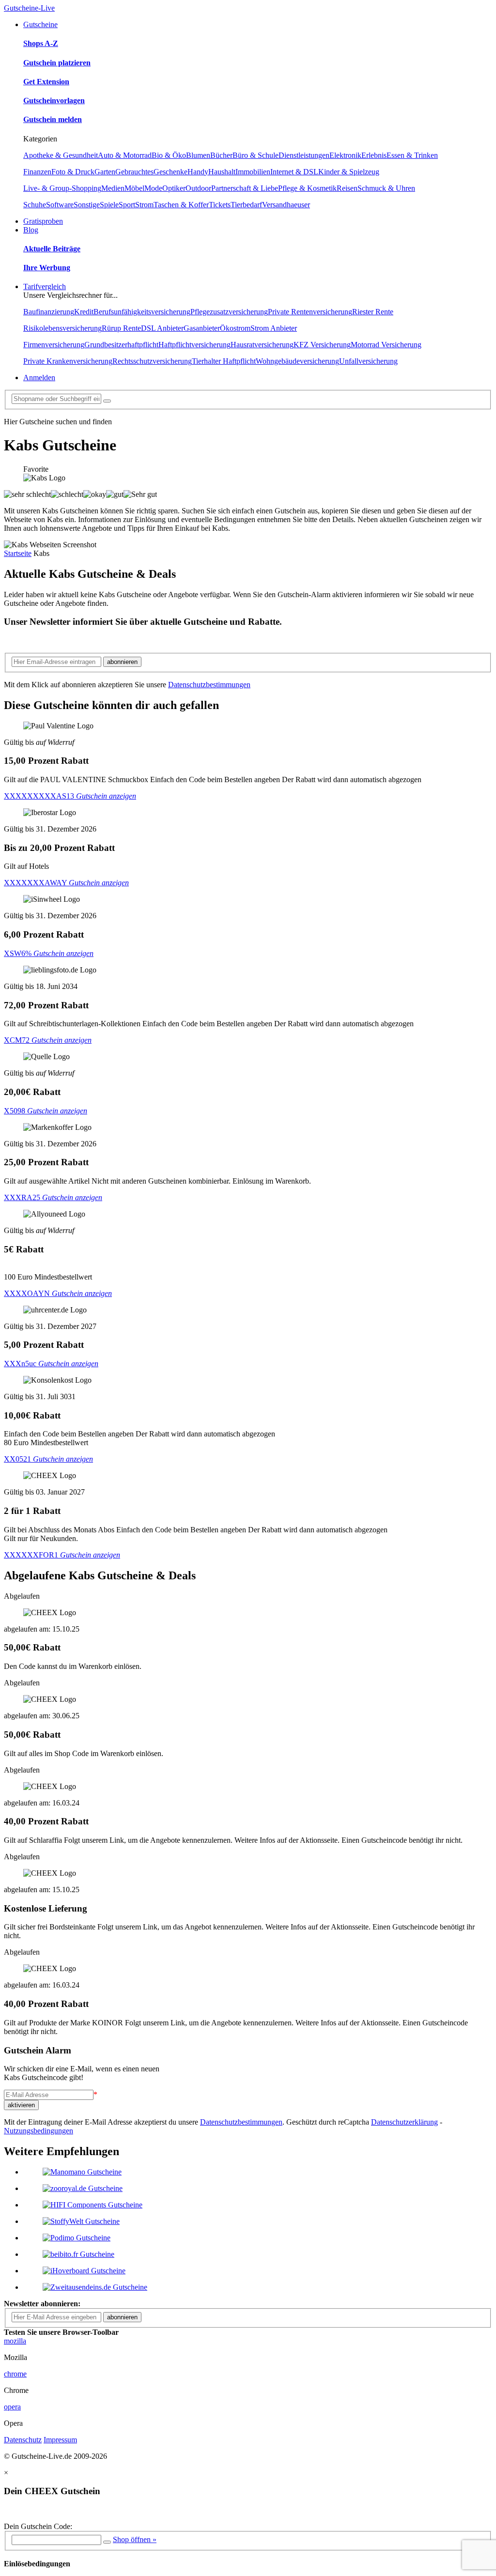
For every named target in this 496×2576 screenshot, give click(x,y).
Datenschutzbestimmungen (209, 685)
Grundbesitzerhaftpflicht (121, 345)
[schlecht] (67, 494)
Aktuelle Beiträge (52, 249)
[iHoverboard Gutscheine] (84, 2271)
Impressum (60, 2440)
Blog (31, 230)
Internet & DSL (294, 172)
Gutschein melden (53, 119)
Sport (127, 205)
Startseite (18, 553)
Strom (144, 205)
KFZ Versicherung (322, 345)
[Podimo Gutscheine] (77, 2238)
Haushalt (222, 172)
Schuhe (35, 205)
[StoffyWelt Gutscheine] (81, 2221)
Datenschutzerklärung (404, 2122)
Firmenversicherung (54, 345)
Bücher (221, 155)
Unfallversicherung (368, 361)
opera (12, 2407)
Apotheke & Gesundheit (61, 155)
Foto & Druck (73, 172)
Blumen (198, 155)
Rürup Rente (121, 328)
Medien (113, 188)
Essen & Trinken (412, 155)
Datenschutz (23, 2440)
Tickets (220, 205)
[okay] (95, 494)
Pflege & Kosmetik (307, 188)
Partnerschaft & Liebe (245, 188)
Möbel (134, 188)
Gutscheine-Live (29, 8)
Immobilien (253, 172)
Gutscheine (40, 24)
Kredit (84, 312)
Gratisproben (43, 221)
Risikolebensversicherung (62, 328)
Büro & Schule (256, 155)
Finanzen (37, 172)
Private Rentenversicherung (310, 312)
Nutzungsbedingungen (39, 2131)
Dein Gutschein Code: (38, 2526)
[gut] (115, 494)
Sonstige (87, 205)
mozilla (15, 2341)
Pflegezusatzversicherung (229, 312)
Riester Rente (373, 312)
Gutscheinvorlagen (54, 100)
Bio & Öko (169, 155)
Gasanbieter (202, 328)
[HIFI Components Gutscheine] (93, 2205)
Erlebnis (374, 155)
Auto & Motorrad (125, 155)
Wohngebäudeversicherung (297, 361)
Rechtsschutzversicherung (152, 361)
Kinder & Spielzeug (349, 172)
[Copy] (107, 2542)
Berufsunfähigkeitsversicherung (142, 312)
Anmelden (39, 378)
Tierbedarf (246, 205)
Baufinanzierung (49, 312)
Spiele (109, 205)
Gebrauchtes (134, 172)
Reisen (347, 188)
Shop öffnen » (135, 2539)
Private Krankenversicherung (68, 361)
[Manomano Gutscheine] (82, 2172)
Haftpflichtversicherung (194, 345)
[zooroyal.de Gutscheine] (83, 2188)
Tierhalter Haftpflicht (224, 361)
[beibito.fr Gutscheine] (78, 2254)
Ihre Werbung (47, 268)
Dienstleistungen (304, 155)
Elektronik (345, 155)
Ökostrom (235, 328)
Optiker (174, 188)
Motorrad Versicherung (386, 345)
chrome (15, 2374)
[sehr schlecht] (27, 494)
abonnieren (122, 662)
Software (60, 205)
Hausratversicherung (262, 345)
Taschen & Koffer (181, 205)
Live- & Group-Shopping (62, 188)
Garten (105, 172)
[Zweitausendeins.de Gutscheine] (95, 2287)
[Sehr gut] (140, 494)
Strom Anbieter (274, 328)
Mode (153, 188)
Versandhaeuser (286, 205)
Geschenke (170, 172)
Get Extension (46, 82)
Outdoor (198, 188)
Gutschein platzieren (57, 63)
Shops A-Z (41, 43)
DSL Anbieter (162, 328)
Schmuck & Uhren (386, 188)
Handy (198, 172)
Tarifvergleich (45, 286)
